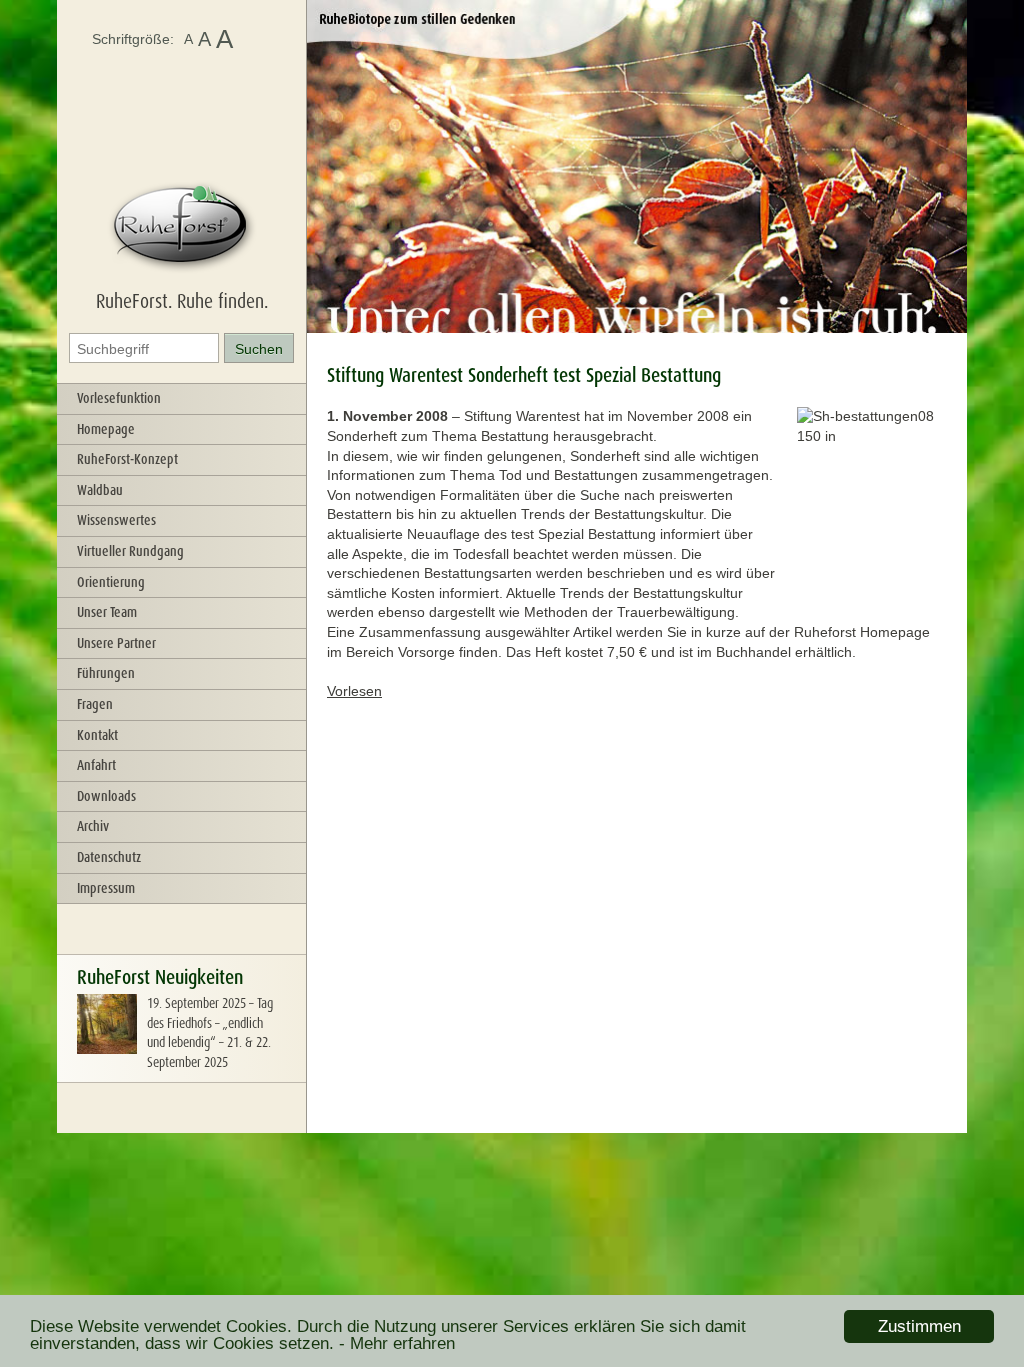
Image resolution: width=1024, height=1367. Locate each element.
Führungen (106, 673)
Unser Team (107, 612)
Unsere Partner (116, 643)
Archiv (93, 826)
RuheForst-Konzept (127, 459)
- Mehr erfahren (397, 1343)
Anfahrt (96, 765)
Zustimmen (919, 1326)
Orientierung (111, 582)
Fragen (95, 704)
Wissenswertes (116, 520)
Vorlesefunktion (119, 398)
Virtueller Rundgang (130, 551)
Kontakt (97, 735)
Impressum (106, 888)
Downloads (106, 796)
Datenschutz (109, 857)
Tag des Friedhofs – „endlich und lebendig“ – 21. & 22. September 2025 (210, 1032)
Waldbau (100, 490)
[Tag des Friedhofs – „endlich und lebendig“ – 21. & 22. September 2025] (107, 1049)
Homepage (106, 429)
